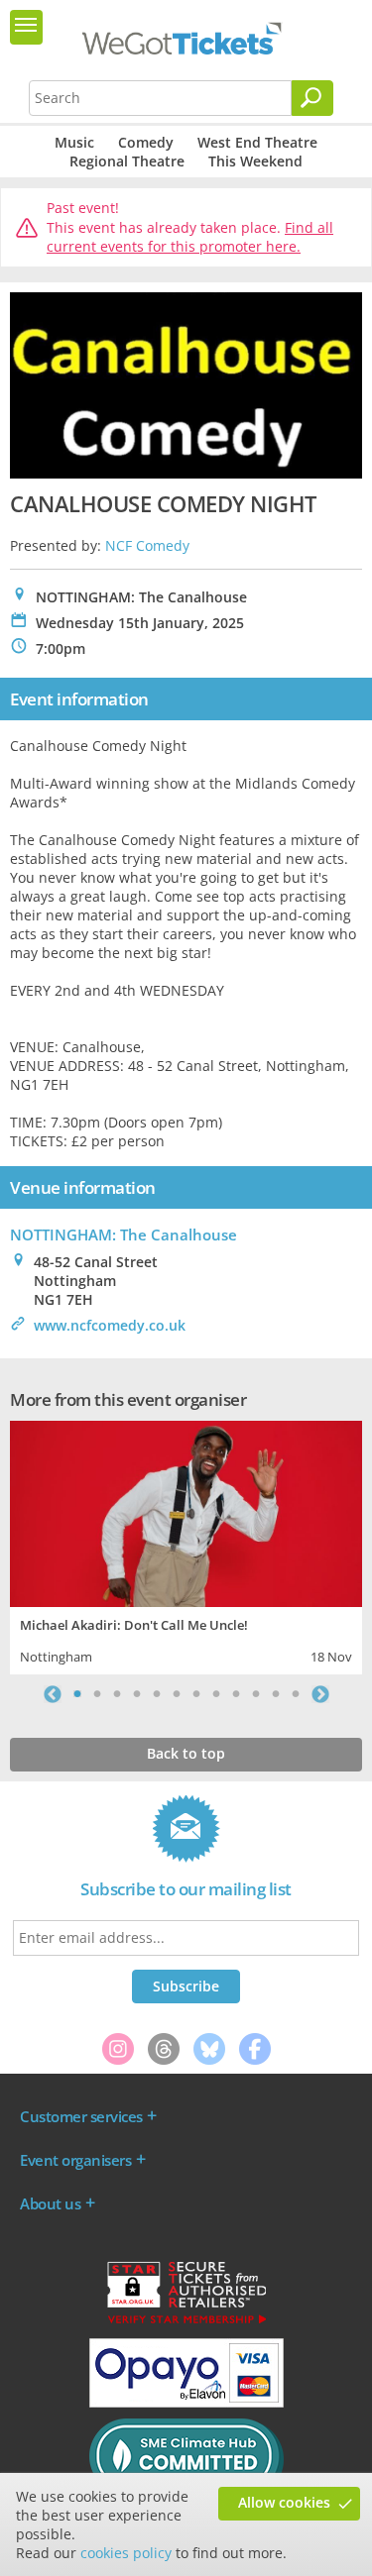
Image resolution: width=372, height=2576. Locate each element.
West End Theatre (257, 142)
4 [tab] (137, 1694)
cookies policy (126, 2553)
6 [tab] (177, 1694)
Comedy (146, 142)
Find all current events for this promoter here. (190, 237)
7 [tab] (196, 1694)
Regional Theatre (127, 161)
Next (320, 1694)
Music (74, 142)
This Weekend (255, 161)
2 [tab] (97, 1694)
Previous (53, 1694)
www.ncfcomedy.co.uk (110, 1325)
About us (50, 2203)
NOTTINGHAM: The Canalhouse (124, 1234)
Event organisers (75, 2160)
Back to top (186, 1753)
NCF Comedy (147, 545)
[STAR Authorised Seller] (186, 2322)
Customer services (81, 2116)
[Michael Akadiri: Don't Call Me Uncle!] (186, 1511)
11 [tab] (276, 1694)
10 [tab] (256, 1694)
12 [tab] (296, 1694)
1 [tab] (77, 1694)
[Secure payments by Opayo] (186, 2403)
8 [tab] (216, 1694)
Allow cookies (284, 2502)
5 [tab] (157, 1694)
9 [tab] (236, 1694)
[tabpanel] (186, 1545)
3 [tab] (117, 1694)
